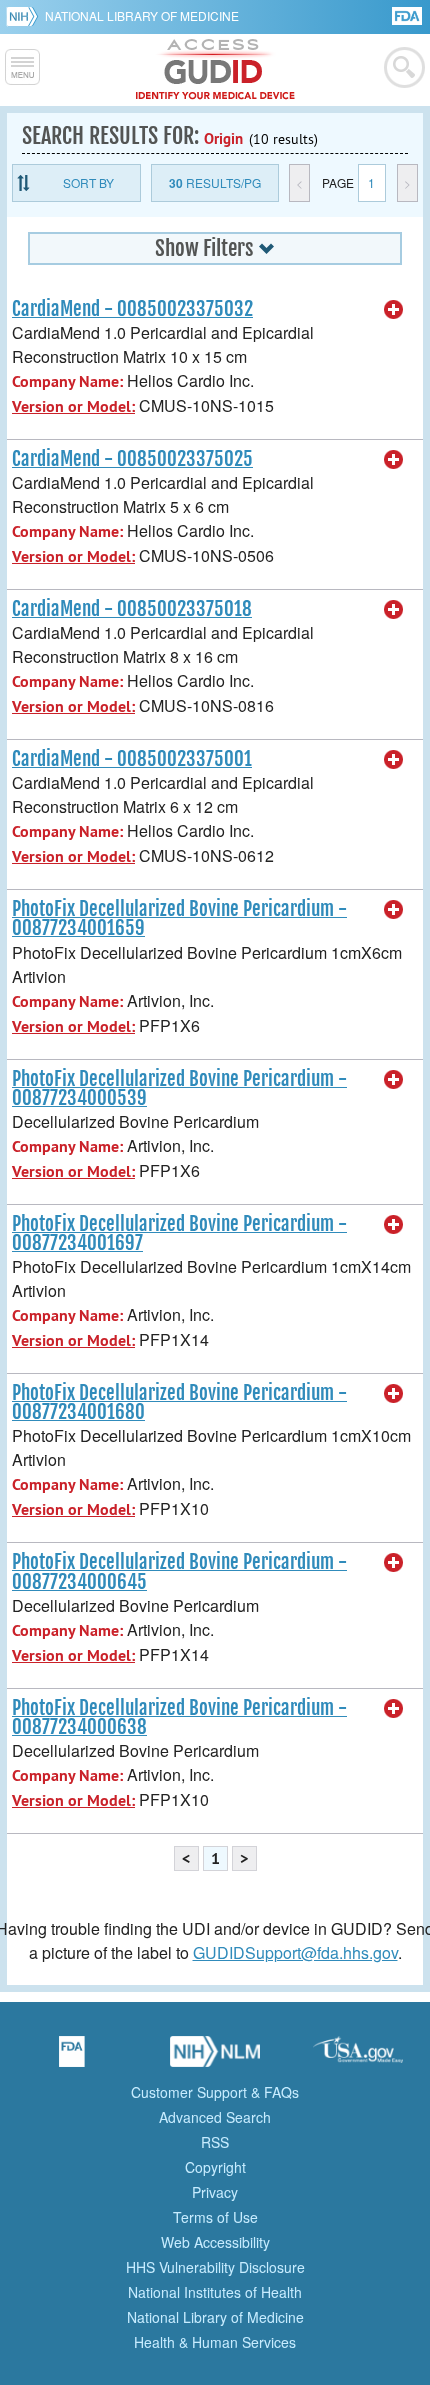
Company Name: (67, 381)
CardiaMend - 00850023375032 (132, 309)
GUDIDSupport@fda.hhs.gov (295, 1952)
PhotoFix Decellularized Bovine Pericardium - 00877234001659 (179, 918)
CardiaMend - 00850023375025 (132, 459)
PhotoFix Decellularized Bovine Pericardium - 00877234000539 (179, 1088)
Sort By (88, 182)
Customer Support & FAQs (215, 2092)
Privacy (215, 2192)
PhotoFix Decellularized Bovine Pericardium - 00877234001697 (179, 1233)
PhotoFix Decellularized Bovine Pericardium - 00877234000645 (179, 1571)
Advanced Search (215, 2117)
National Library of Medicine (142, 15)
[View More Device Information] (394, 310)
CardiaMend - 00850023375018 (132, 609)
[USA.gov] (358, 2058)
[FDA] (408, 14)
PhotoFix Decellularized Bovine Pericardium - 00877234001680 (179, 1402)
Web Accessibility (215, 2242)
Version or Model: (73, 406)
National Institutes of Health (215, 2292)
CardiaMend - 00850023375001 (132, 759)
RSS (215, 2142)
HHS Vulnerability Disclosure (215, 2267)
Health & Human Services (215, 2342)
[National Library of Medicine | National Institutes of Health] (215, 2058)
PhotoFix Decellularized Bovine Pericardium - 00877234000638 (179, 1717)
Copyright (215, 2167)
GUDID (215, 70)
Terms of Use (215, 2217)
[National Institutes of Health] (25, 16)
